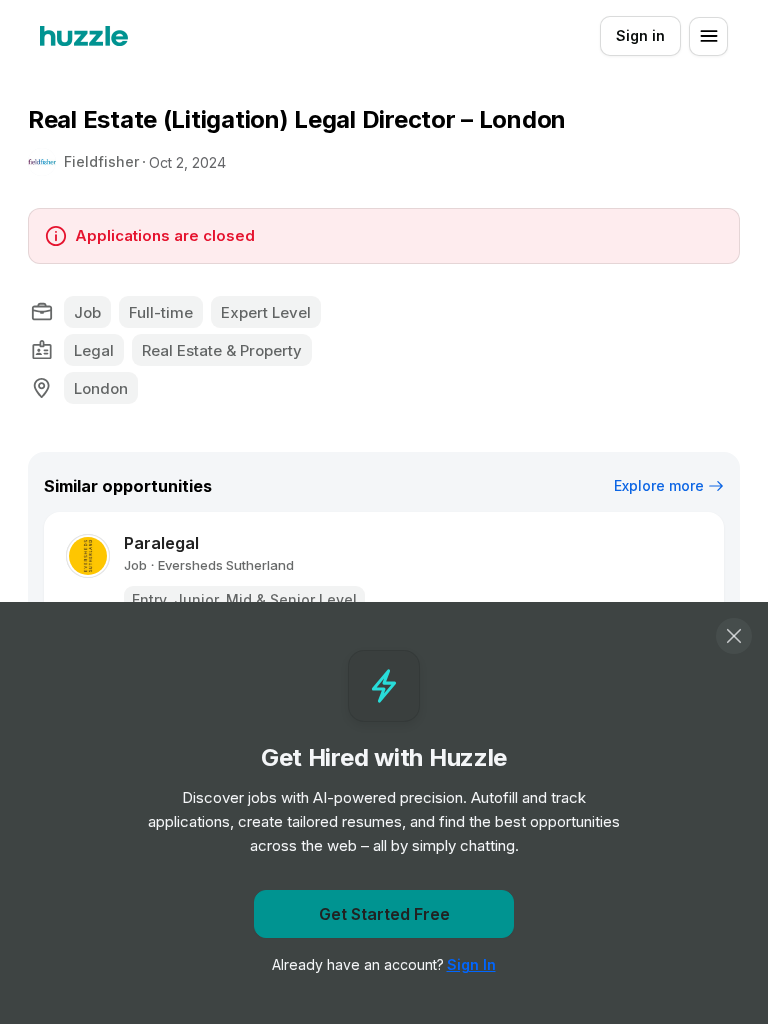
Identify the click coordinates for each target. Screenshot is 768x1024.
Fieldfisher (101, 161)
